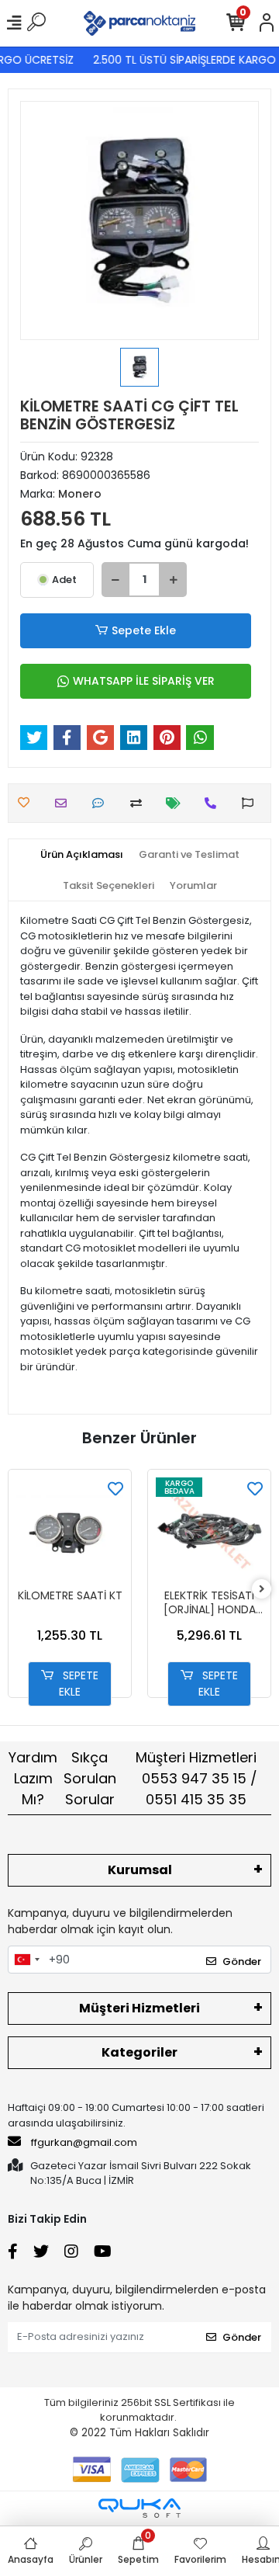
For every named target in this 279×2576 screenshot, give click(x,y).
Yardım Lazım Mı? (33, 1778)
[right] (262, 1590)
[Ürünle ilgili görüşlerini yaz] (102, 803)
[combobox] (26, 1960)
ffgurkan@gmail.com (84, 2142)
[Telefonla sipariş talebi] (214, 803)
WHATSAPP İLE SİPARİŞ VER (144, 681)
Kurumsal (140, 1870)
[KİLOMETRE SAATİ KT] (70, 1531)
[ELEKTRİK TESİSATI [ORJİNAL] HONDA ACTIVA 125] (209, 1531)
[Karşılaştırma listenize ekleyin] (140, 803)
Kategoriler (139, 2052)
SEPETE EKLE (79, 1684)
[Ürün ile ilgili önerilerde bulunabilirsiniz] (251, 803)
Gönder (242, 1962)
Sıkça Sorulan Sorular (90, 1778)
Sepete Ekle (144, 630)
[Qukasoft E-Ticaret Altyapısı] (139, 2508)
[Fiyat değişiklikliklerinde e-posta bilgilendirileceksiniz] (177, 803)
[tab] (82, 855)
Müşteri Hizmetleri (196, 1778)
